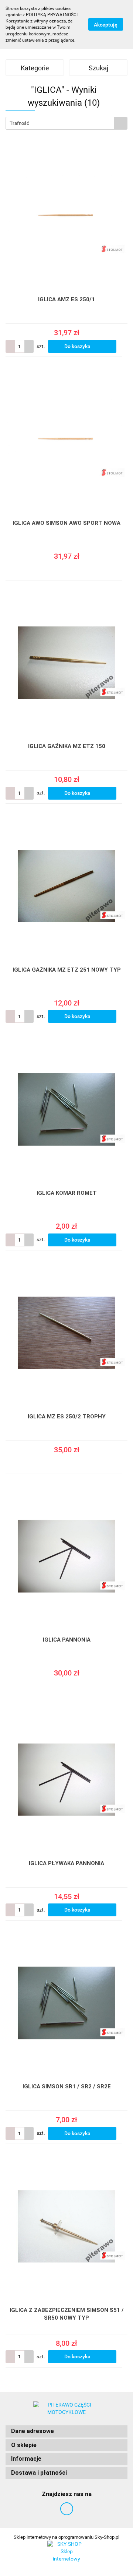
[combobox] (66, 123)
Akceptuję (106, 25)
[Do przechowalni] (124, 347)
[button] (66, 2431)
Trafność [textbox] (19, 123)
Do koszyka (78, 346)
